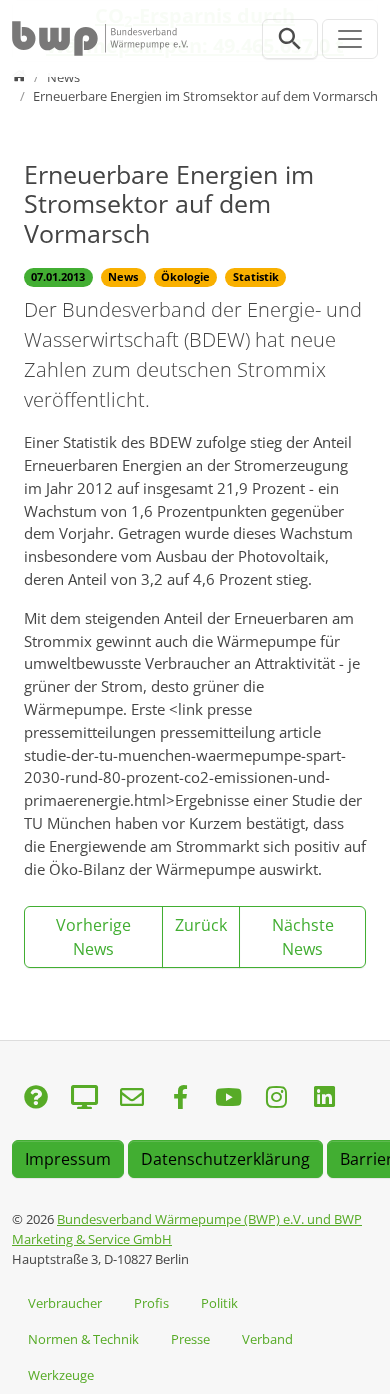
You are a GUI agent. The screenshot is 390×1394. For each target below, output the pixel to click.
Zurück (201, 925)
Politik (219, 1303)
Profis (151, 1303)
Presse (190, 1339)
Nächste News (303, 937)
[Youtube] (228, 1098)
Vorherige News (93, 937)
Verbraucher (65, 1303)
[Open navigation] (350, 39)
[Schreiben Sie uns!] (36, 1098)
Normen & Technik (83, 1339)
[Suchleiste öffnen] (290, 39)
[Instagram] (276, 1098)
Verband (267, 1339)
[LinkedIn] (324, 1098)
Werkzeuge (61, 1375)
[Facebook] (180, 1098)
